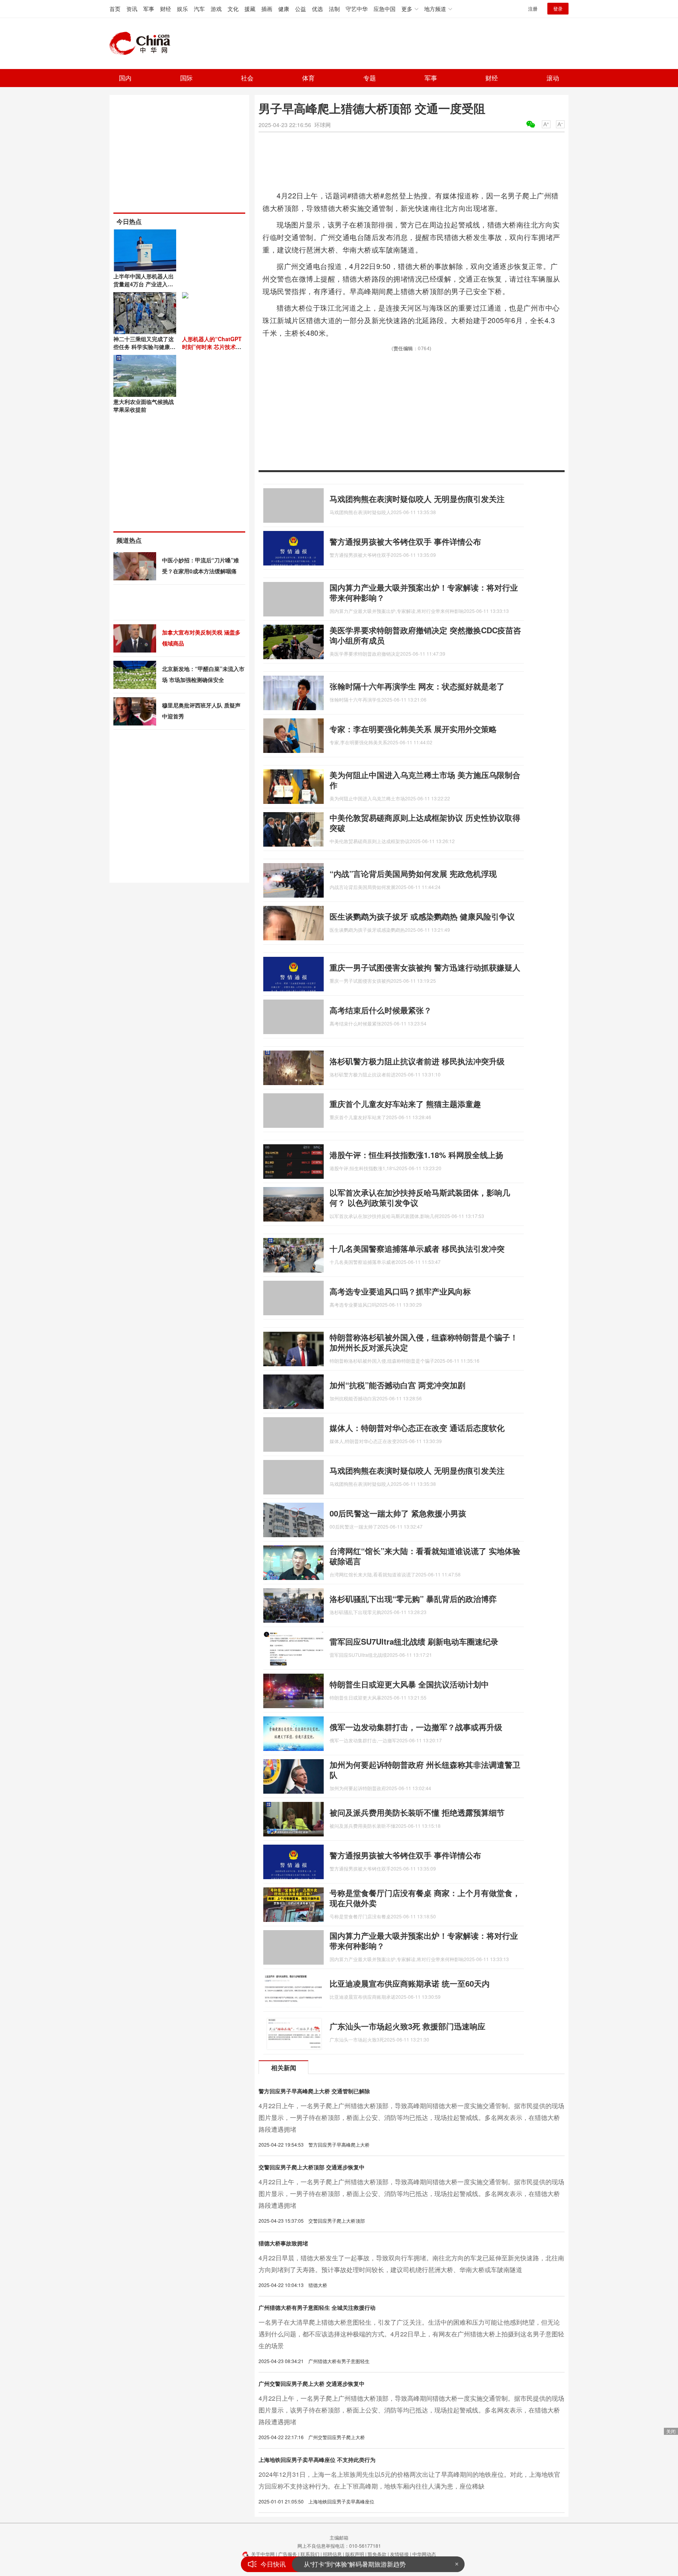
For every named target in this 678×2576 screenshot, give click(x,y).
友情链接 (399, 2554)
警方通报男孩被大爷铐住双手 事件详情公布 (405, 541)
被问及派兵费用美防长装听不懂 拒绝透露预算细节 (417, 1812)
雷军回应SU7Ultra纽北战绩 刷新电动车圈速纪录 (414, 1641)
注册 (533, 8)
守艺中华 (357, 9)
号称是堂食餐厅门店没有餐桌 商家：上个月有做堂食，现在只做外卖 (425, 1898)
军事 (149, 9)
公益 (301, 9)
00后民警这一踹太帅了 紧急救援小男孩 (398, 1513)
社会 (247, 78)
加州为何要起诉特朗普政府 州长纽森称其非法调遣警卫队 (425, 1770)
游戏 (216, 9)
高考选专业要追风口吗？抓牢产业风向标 (400, 1291)
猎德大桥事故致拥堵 (283, 2243)
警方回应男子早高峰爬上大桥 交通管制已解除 (314, 2091)
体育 (308, 78)
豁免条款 (377, 2554)
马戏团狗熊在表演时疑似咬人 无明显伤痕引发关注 (417, 499)
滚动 (553, 78)
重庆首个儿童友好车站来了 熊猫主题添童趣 (405, 1104)
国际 (186, 78)
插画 (267, 9)
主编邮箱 (339, 2537)
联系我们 (310, 2554)
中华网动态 (424, 2554)
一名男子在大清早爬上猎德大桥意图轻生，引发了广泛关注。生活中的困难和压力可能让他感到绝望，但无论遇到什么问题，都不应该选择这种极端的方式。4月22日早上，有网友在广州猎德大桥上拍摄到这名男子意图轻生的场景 (411, 2334)
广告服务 (288, 2554)
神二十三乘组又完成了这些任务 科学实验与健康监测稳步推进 (144, 347)
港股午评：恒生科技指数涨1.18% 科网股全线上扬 (416, 1155)
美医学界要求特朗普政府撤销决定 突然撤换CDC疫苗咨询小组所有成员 (425, 635)
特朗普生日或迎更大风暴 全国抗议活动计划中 (409, 1684)
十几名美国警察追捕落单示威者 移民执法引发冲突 (417, 1248)
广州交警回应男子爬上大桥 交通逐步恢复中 (312, 2383)
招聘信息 (332, 2554)
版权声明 (355, 2554)
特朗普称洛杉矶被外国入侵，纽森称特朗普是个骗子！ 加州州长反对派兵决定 (424, 1342)
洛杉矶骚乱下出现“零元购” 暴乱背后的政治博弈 (413, 1599)
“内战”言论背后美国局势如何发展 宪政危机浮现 (413, 874)
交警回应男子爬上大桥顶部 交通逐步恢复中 (312, 2167)
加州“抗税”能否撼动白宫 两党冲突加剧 (397, 1385)
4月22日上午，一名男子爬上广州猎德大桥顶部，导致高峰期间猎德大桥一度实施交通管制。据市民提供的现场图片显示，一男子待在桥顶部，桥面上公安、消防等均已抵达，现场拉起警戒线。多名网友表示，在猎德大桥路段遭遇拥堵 (411, 2117)
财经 (166, 9)
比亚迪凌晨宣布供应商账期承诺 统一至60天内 (410, 1983)
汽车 (199, 9)
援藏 (250, 9)
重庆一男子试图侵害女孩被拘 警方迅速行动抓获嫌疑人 (425, 967)
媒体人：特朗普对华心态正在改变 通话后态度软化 (417, 1428)
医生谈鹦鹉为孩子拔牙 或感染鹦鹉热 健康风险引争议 (422, 916)
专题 (370, 78)
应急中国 (385, 9)
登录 (558, 8)
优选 (317, 9)
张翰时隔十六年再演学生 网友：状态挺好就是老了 (417, 686)
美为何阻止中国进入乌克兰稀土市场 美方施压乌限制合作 (425, 780)
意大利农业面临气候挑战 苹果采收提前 (144, 405)
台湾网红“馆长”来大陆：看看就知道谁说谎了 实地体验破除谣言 (425, 1556)
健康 (284, 9)
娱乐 (182, 9)
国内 (125, 78)
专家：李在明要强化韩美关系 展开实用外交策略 (413, 729)
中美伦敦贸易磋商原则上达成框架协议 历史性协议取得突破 (425, 823)
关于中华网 (263, 2554)
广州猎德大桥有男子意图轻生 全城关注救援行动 (317, 2307)
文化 (233, 9)
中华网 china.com (143, 44)
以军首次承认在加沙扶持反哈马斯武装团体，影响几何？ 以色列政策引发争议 (420, 1197)
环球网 (323, 125)
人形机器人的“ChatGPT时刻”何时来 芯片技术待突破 (212, 347)
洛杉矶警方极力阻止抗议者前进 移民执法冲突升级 (417, 1061)
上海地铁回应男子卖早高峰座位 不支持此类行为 (317, 2460)
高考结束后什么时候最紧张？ (381, 1010)
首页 (115, 9)
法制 (334, 9)
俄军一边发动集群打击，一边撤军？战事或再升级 (416, 1727)
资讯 (132, 9)
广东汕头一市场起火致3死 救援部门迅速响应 (407, 2026)
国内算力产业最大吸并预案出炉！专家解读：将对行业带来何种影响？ (424, 592)
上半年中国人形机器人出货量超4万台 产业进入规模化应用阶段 (144, 284)
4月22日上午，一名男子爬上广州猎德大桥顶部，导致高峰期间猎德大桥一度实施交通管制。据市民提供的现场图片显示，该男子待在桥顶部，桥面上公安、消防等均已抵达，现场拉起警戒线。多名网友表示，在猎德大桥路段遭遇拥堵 (411, 2410)
